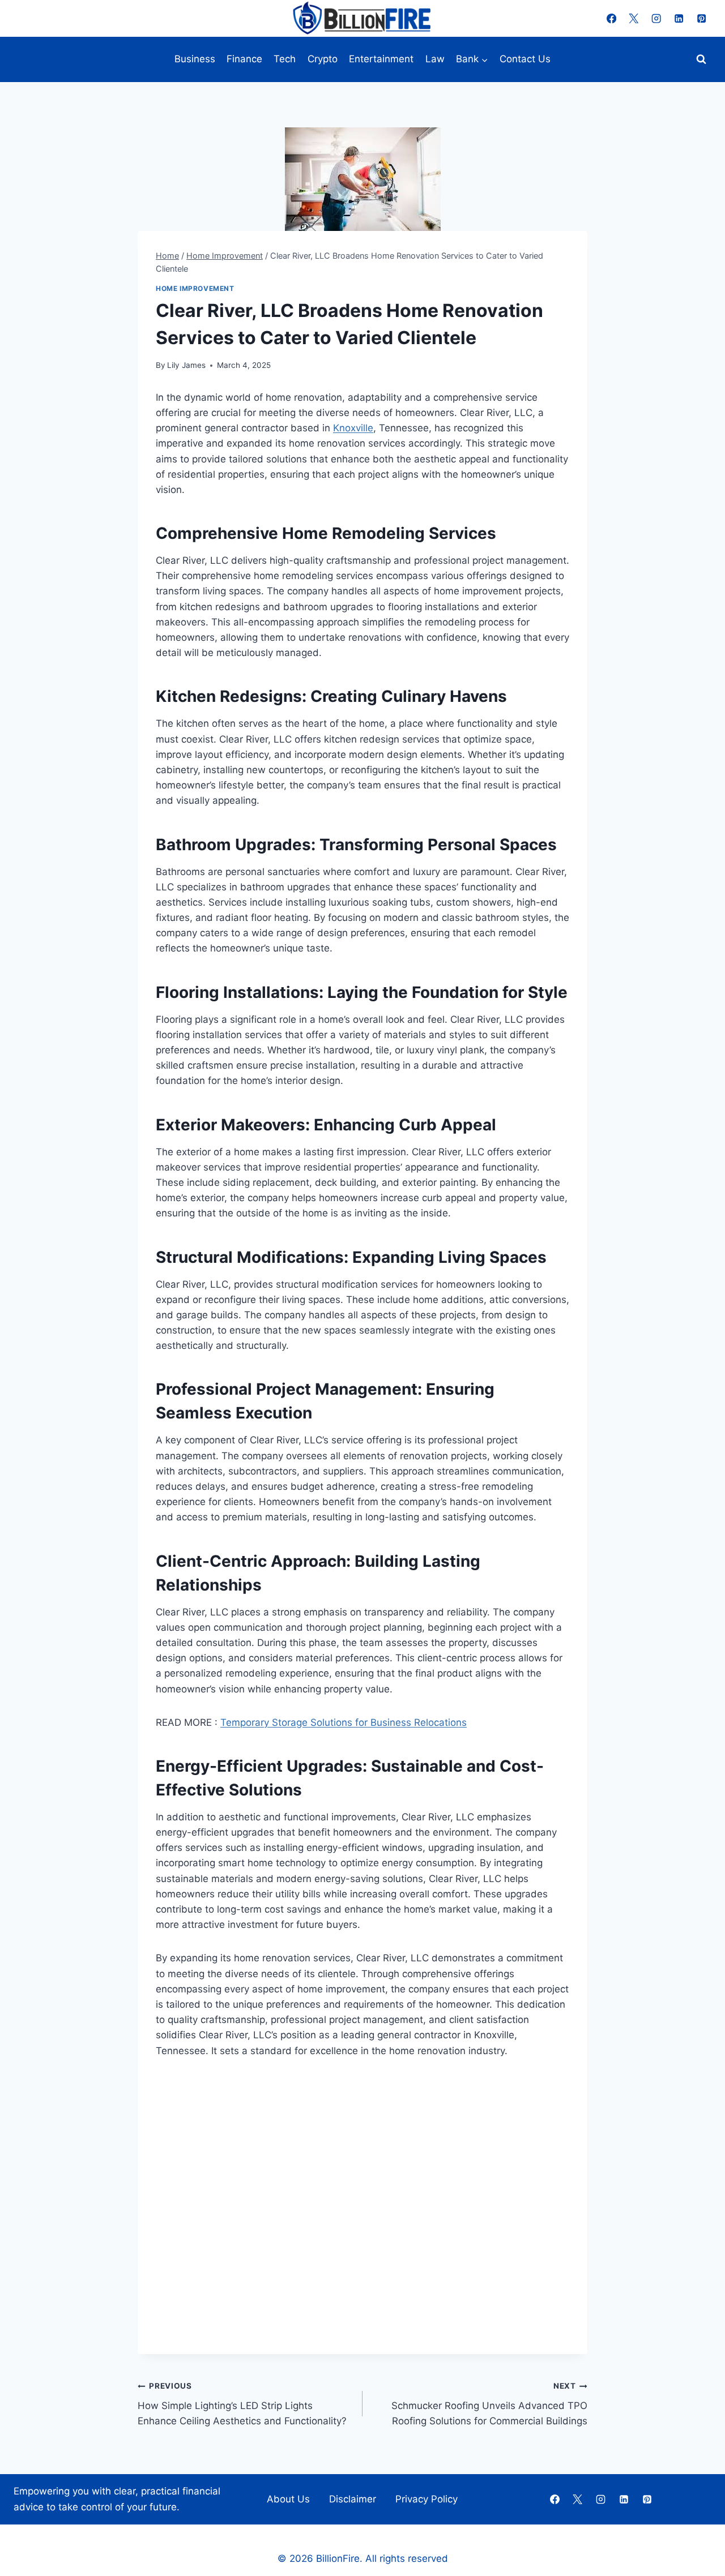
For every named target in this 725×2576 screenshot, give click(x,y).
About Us (288, 2499)
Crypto (323, 59)
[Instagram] (657, 18)
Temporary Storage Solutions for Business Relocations (344, 1722)
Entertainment (381, 59)
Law (435, 59)
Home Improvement (195, 288)
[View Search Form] (701, 59)
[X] (634, 18)
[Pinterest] (701, 18)
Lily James (186, 365)
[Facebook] (611, 18)
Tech (285, 59)
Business (195, 59)
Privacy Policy (427, 2499)
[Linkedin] (679, 18)
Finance (244, 59)
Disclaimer (353, 2499)
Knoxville (353, 428)
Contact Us (525, 59)
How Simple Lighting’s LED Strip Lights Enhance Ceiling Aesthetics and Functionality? (242, 2404)
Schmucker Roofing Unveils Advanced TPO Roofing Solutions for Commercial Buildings (489, 2404)
